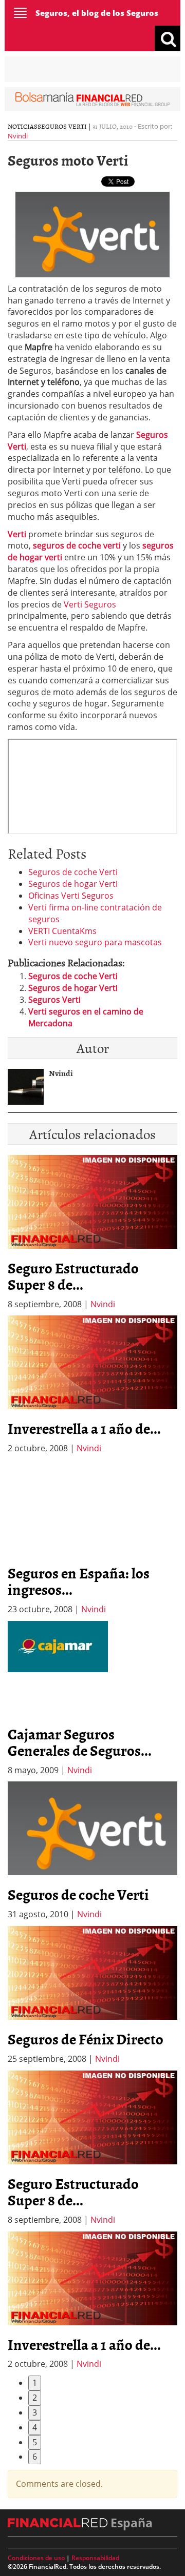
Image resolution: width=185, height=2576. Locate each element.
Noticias (23, 126)
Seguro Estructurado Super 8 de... (73, 1276)
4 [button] (35, 2427)
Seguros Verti (62, 126)
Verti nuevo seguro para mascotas (95, 942)
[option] (92, 1385)
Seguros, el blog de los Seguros (97, 13)
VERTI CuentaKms (62, 931)
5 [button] (35, 2442)
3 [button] (35, 2412)
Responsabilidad (95, 2558)
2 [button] (35, 2398)
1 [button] (35, 2383)
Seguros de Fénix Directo (86, 2039)
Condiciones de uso (36, 2558)
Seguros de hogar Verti (73, 884)
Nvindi (18, 136)
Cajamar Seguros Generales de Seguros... (80, 1742)
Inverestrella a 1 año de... (84, 1428)
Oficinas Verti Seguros (71, 896)
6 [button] (35, 2457)
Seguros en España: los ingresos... (79, 1581)
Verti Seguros (90, 604)
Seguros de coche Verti (73, 872)
